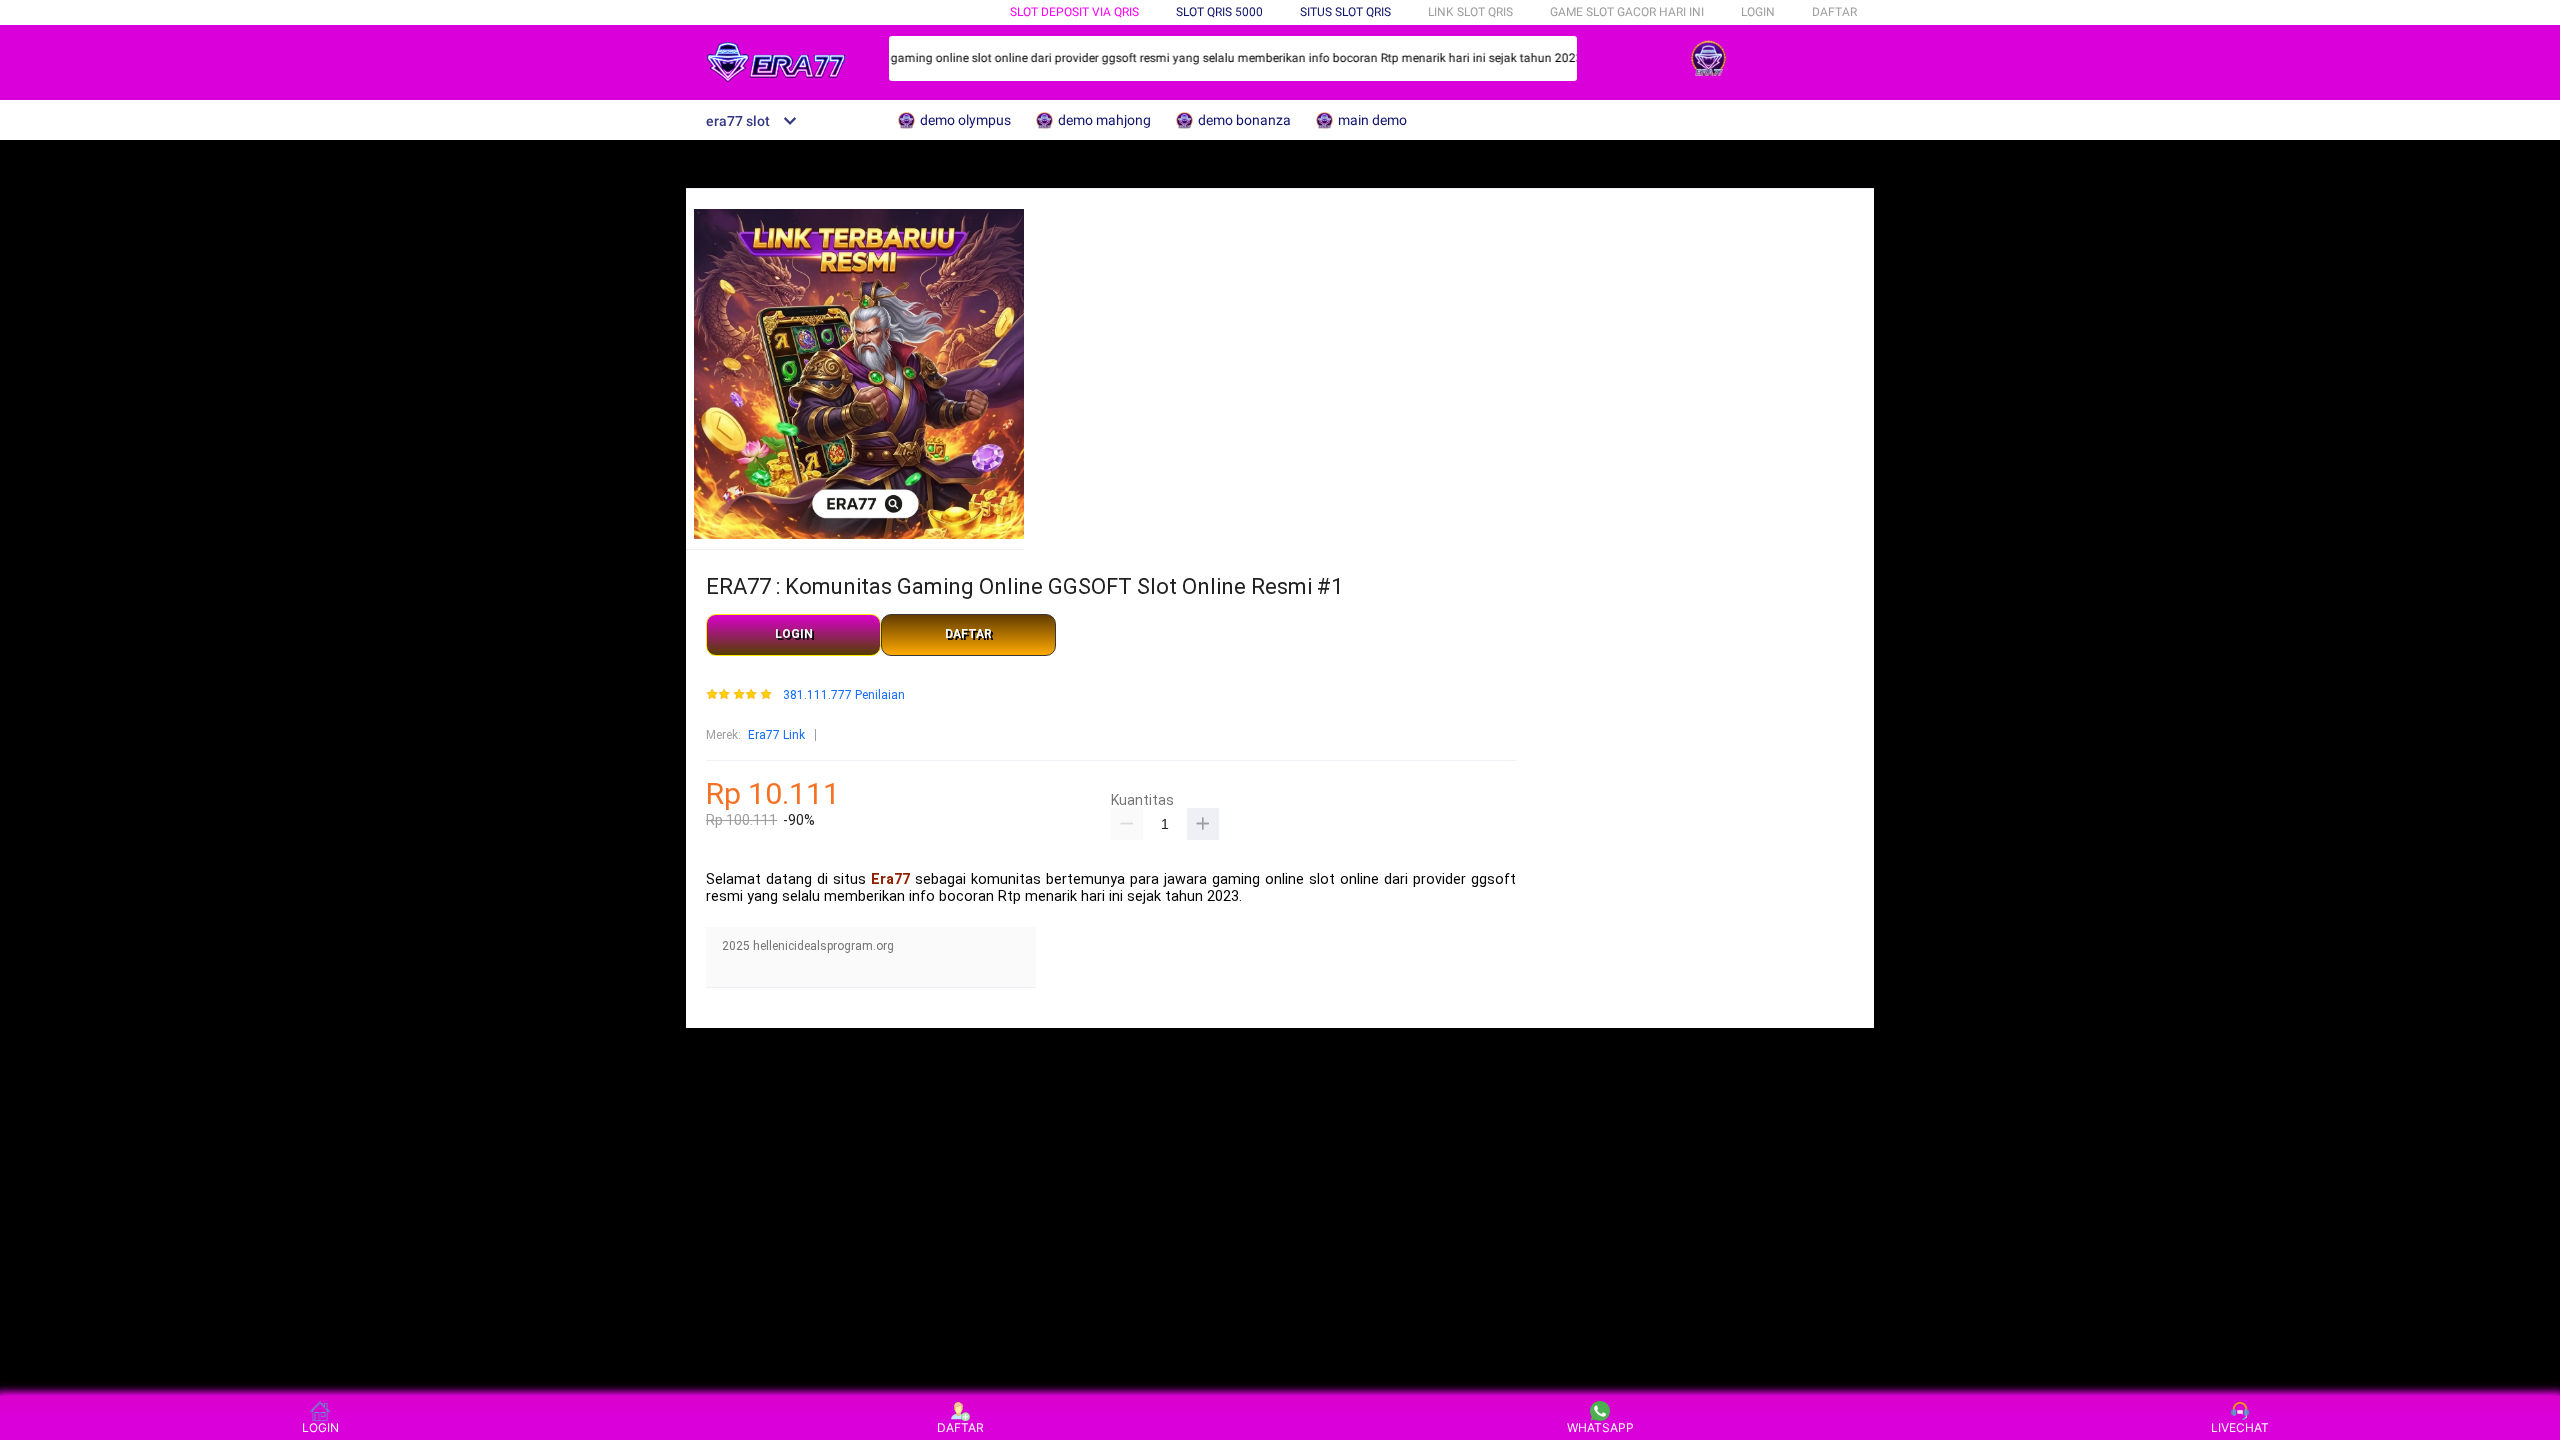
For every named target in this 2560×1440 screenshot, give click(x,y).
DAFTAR (1834, 12)
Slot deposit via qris (1074, 12)
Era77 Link (776, 735)
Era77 (890, 879)
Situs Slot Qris (1345, 12)
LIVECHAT (2240, 1427)
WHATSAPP (1600, 1427)
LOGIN (1758, 12)
